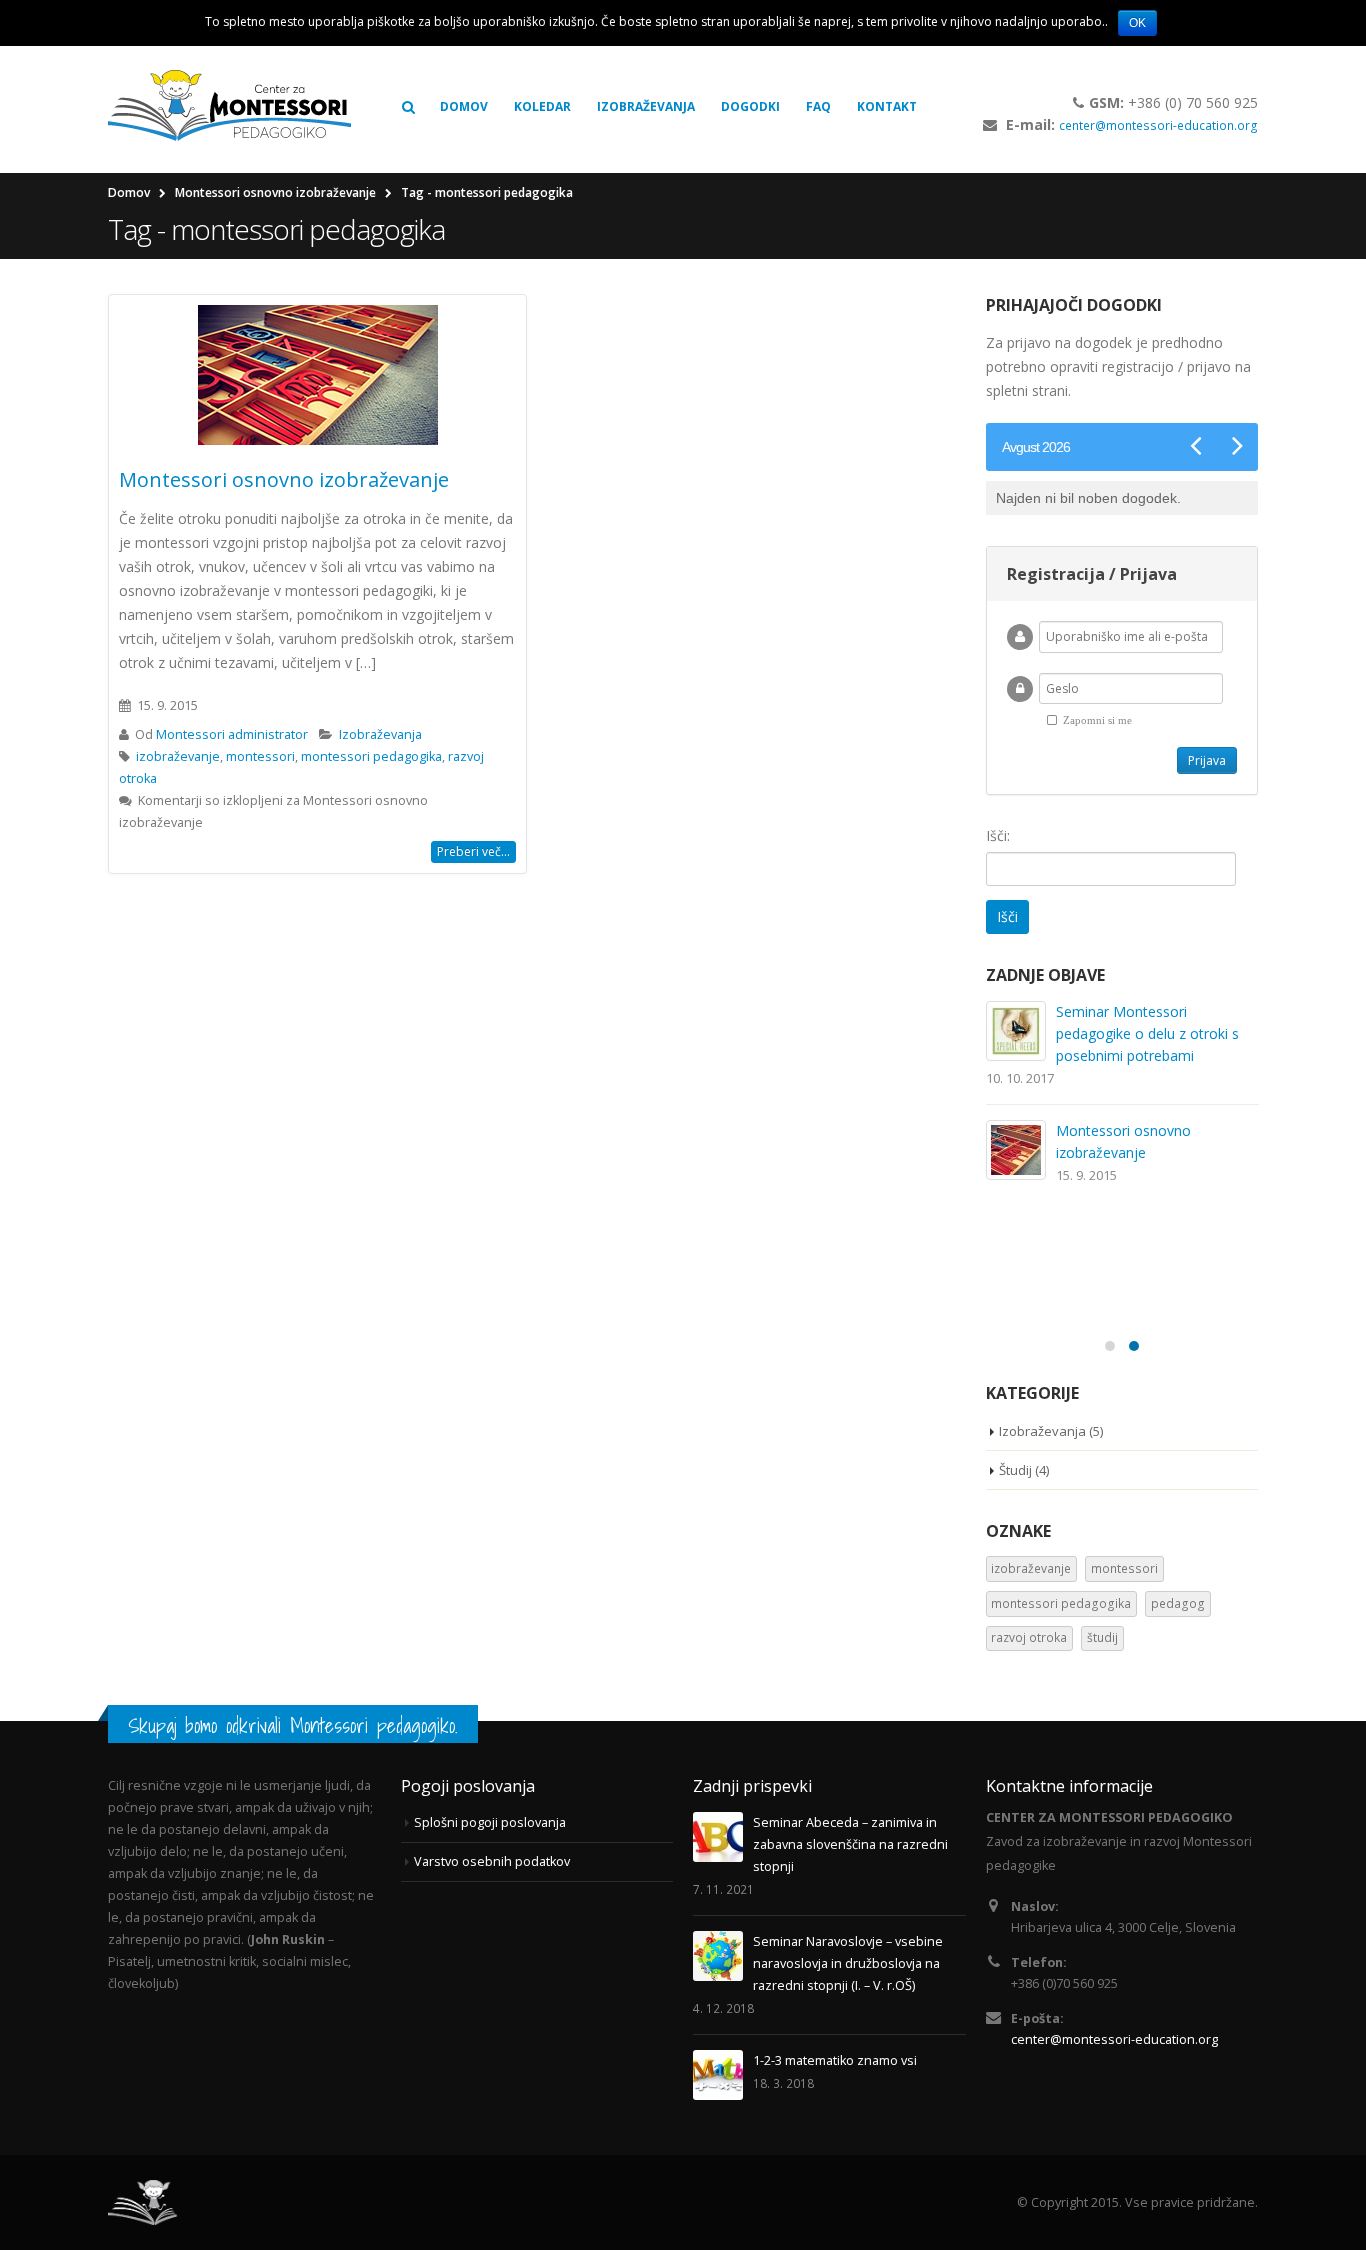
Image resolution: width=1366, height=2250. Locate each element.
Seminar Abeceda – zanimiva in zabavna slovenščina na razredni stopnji (850, 1844)
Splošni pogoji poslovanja (490, 1822)
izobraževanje (178, 756)
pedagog (1178, 1603)
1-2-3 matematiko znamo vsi (835, 2060)
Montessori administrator (232, 734)
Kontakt (887, 106)
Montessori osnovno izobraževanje (284, 479)
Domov (464, 106)
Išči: (998, 835)
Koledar (542, 106)
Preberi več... (473, 851)
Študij (1015, 1470)
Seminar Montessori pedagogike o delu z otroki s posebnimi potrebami (1147, 1033)
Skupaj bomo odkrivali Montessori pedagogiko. (293, 1725)
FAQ (818, 106)
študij (1102, 1637)
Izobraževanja (646, 106)
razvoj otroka (1029, 1637)
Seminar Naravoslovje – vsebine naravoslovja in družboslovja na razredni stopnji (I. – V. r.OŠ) (848, 1963)
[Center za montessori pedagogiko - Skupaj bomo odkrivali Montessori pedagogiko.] (229, 106)
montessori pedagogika (371, 756)
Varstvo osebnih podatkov (492, 1861)
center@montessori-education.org (1158, 125)
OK (1137, 23)
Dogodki (750, 106)
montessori (260, 756)
